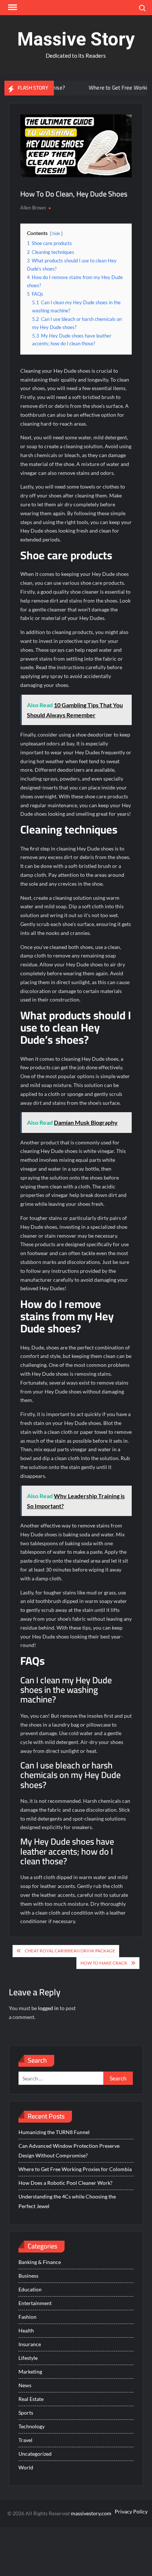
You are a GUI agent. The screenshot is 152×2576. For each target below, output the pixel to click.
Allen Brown (33, 208)
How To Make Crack (104, 1963)
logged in (48, 2008)
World (26, 2467)
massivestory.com (91, 2513)
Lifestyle (28, 2358)
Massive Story (76, 39)
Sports (26, 2413)
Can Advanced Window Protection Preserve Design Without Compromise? (69, 2151)
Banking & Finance (40, 2262)
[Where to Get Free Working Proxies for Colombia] (63, 88)
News (25, 2385)
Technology (32, 2426)
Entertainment (35, 2303)
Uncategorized (35, 2454)
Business (28, 2276)
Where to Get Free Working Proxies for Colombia (75, 2169)
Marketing (30, 2372)
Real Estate (31, 2399)
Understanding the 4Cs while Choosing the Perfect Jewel (67, 2201)
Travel (25, 2440)
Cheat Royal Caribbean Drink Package (70, 1951)
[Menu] (12, 7)
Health (26, 2330)
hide (56, 233)
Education (30, 2289)
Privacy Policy (131, 2511)
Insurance (30, 2344)
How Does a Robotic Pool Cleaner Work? (65, 2183)
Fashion (27, 2317)
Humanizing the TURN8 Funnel (54, 2132)
